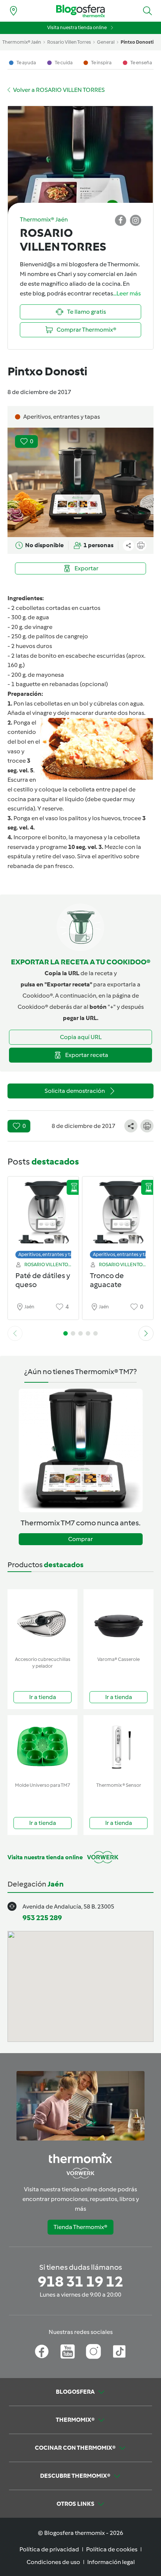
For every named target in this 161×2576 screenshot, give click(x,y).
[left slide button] (15, 1333)
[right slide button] (146, 1333)
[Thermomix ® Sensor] (119, 1747)
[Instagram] (93, 2352)
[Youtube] (68, 2352)
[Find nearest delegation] (13, 11)
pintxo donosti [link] (137, 42)
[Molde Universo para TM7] (42, 1747)
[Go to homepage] (80, 11)
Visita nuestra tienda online (77, 27)
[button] (148, 11)
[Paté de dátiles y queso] (43, 1216)
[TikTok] (119, 2352)
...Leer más (127, 293)
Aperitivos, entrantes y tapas (49, 1254)
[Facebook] (42, 2352)
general (106, 42)
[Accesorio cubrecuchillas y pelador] (42, 1621)
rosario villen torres (69, 42)
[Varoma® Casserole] (119, 1621)
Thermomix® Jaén (22, 42)
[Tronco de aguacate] (118, 1216)
